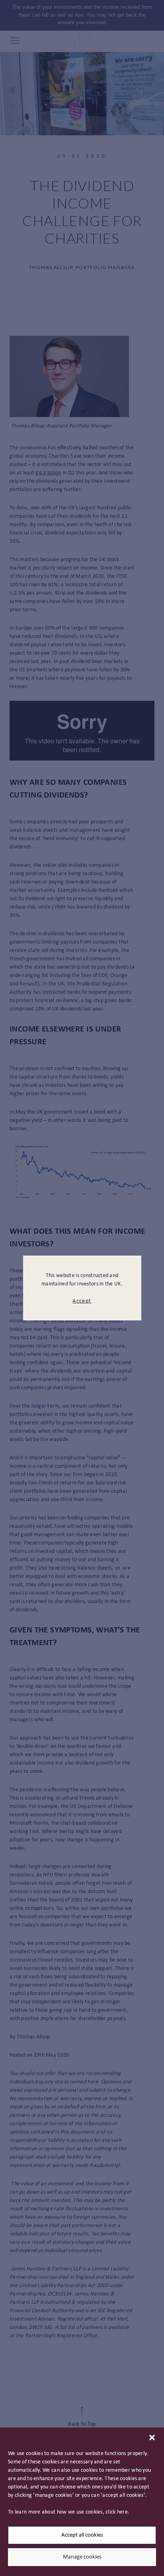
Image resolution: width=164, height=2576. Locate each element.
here (122, 2512)
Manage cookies (82, 2557)
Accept (82, 1301)
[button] (152, 2438)
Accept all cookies (82, 2535)
